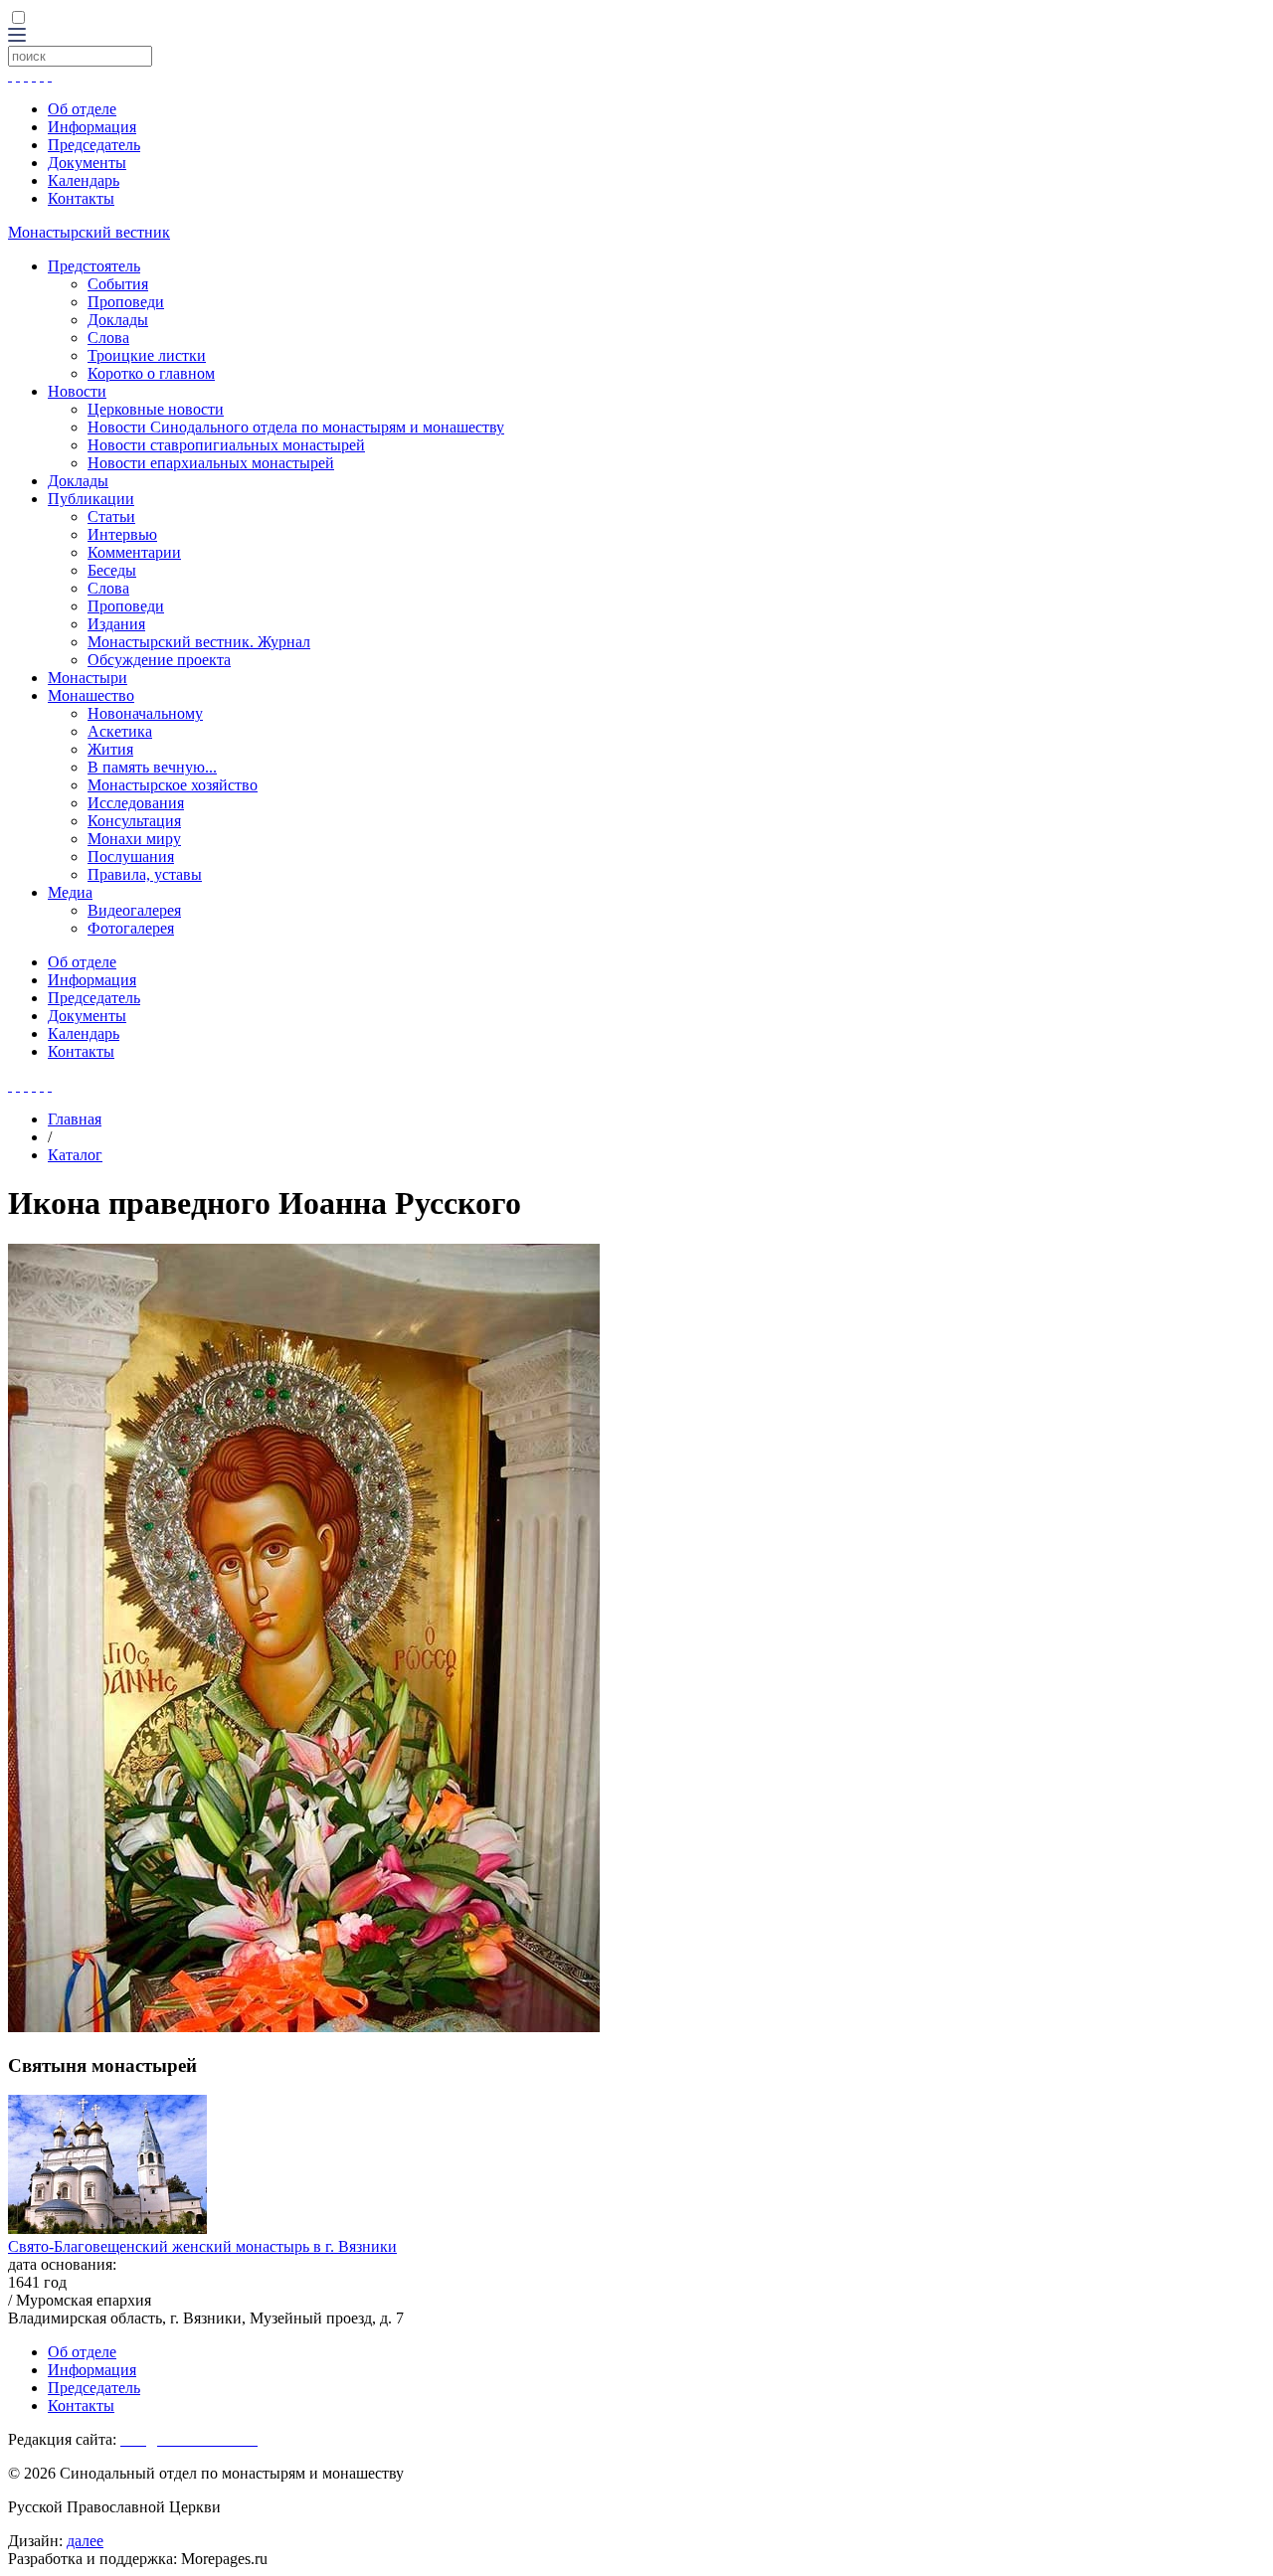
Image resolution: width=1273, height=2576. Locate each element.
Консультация (134, 821)
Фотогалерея (131, 928)
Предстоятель (94, 266)
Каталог (75, 1155)
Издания (116, 624)
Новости (77, 391)
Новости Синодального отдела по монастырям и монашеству (296, 427)
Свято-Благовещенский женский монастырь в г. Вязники (202, 2246)
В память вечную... (152, 767)
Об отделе (82, 109)
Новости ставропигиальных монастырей (226, 445)
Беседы (112, 570)
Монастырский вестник (89, 232)
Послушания (131, 857)
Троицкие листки (147, 355)
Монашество (91, 695)
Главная (75, 1119)
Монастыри (88, 678)
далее (85, 2541)
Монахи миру (134, 839)
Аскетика (120, 731)
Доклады (118, 320)
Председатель (94, 145)
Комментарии (134, 552)
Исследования (136, 803)
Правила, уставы (145, 874)
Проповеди (126, 302)
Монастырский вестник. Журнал (199, 642)
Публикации (91, 499)
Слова (108, 338)
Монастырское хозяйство (173, 785)
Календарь (84, 180)
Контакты (81, 198)
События (118, 284)
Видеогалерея (134, 910)
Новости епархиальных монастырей (211, 463)
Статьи (111, 516)
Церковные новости (156, 409)
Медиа (70, 892)
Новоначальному (145, 713)
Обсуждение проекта (159, 660)
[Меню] (17, 36)
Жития (110, 749)
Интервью (122, 534)
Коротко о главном (151, 373)
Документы (87, 163)
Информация (92, 127)
